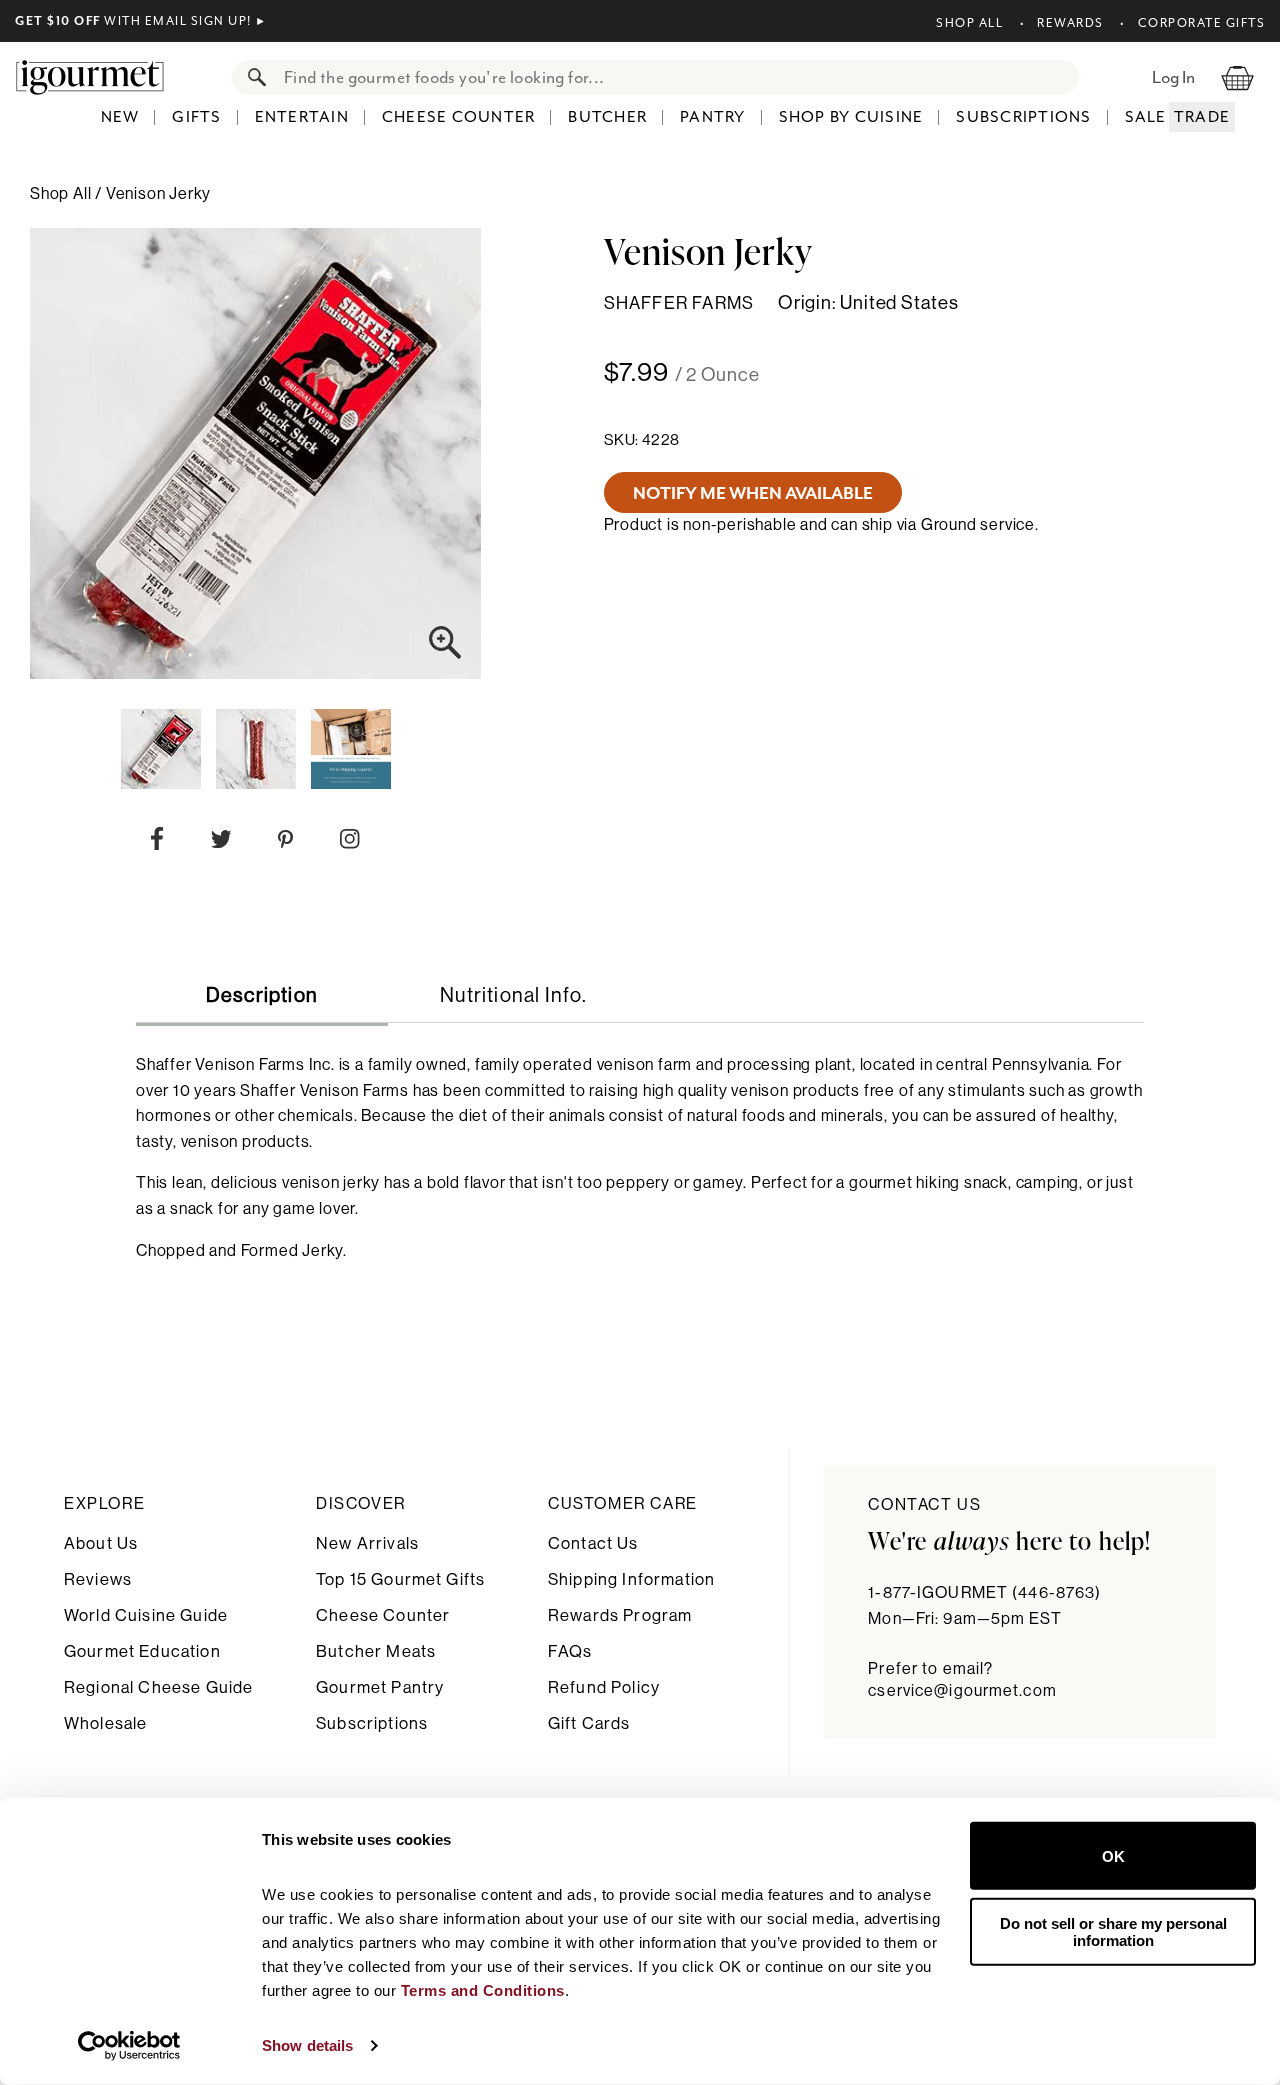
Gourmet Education (142, 1651)
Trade (1202, 117)
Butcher (607, 117)
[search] (675, 77)
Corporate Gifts (1201, 23)
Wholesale (105, 1723)
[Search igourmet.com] (252, 77)
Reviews (98, 1579)
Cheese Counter (459, 117)
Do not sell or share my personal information (1113, 1931)
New (120, 117)
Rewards (1070, 23)
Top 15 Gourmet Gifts (400, 1579)
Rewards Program (620, 1615)
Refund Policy (604, 1687)
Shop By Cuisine (851, 117)
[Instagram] (349, 843)
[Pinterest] (285, 843)
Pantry (713, 117)
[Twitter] (221, 843)
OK (1113, 1855)
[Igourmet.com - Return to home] (100, 77)
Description (262, 996)
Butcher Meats (376, 1651)
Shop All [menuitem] (62, 194)
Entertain (302, 117)
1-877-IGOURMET (984, 1593)
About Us (101, 1543)
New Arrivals (367, 1543)
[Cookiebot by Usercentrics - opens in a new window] (129, 2046)
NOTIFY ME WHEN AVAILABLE (753, 493)
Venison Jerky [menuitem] (158, 194)
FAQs (570, 1651)
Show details (307, 2045)
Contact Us (593, 1543)
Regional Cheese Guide (158, 1687)
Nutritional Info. (513, 996)
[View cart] (1237, 77)
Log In (1173, 77)
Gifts (196, 117)
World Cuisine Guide (146, 1615)
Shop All (969, 23)
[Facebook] (157, 843)
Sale (1146, 117)
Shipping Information (631, 1579)
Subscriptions (1023, 117)
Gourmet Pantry (380, 1687)
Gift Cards (589, 1723)
